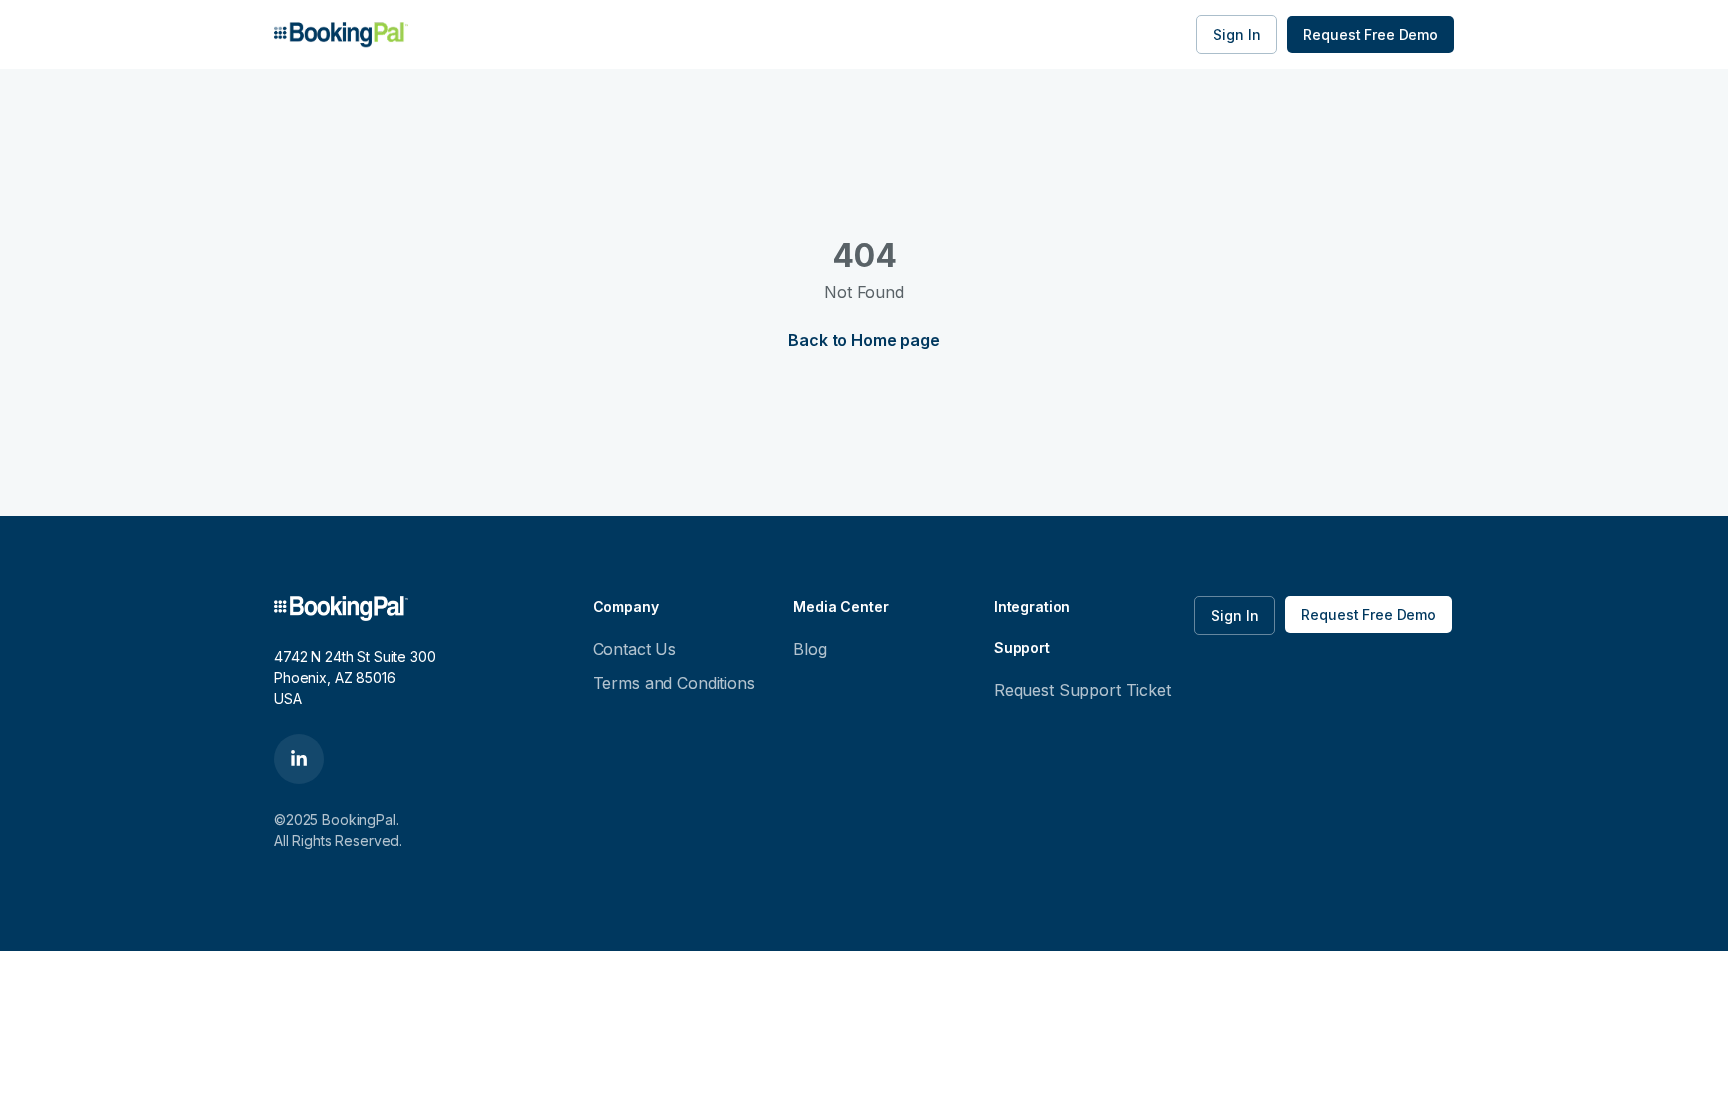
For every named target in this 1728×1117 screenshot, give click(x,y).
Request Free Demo (1370, 34)
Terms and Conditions (674, 683)
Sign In (1236, 34)
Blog (809, 649)
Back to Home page (863, 340)
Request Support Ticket (1082, 690)
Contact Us (635, 649)
